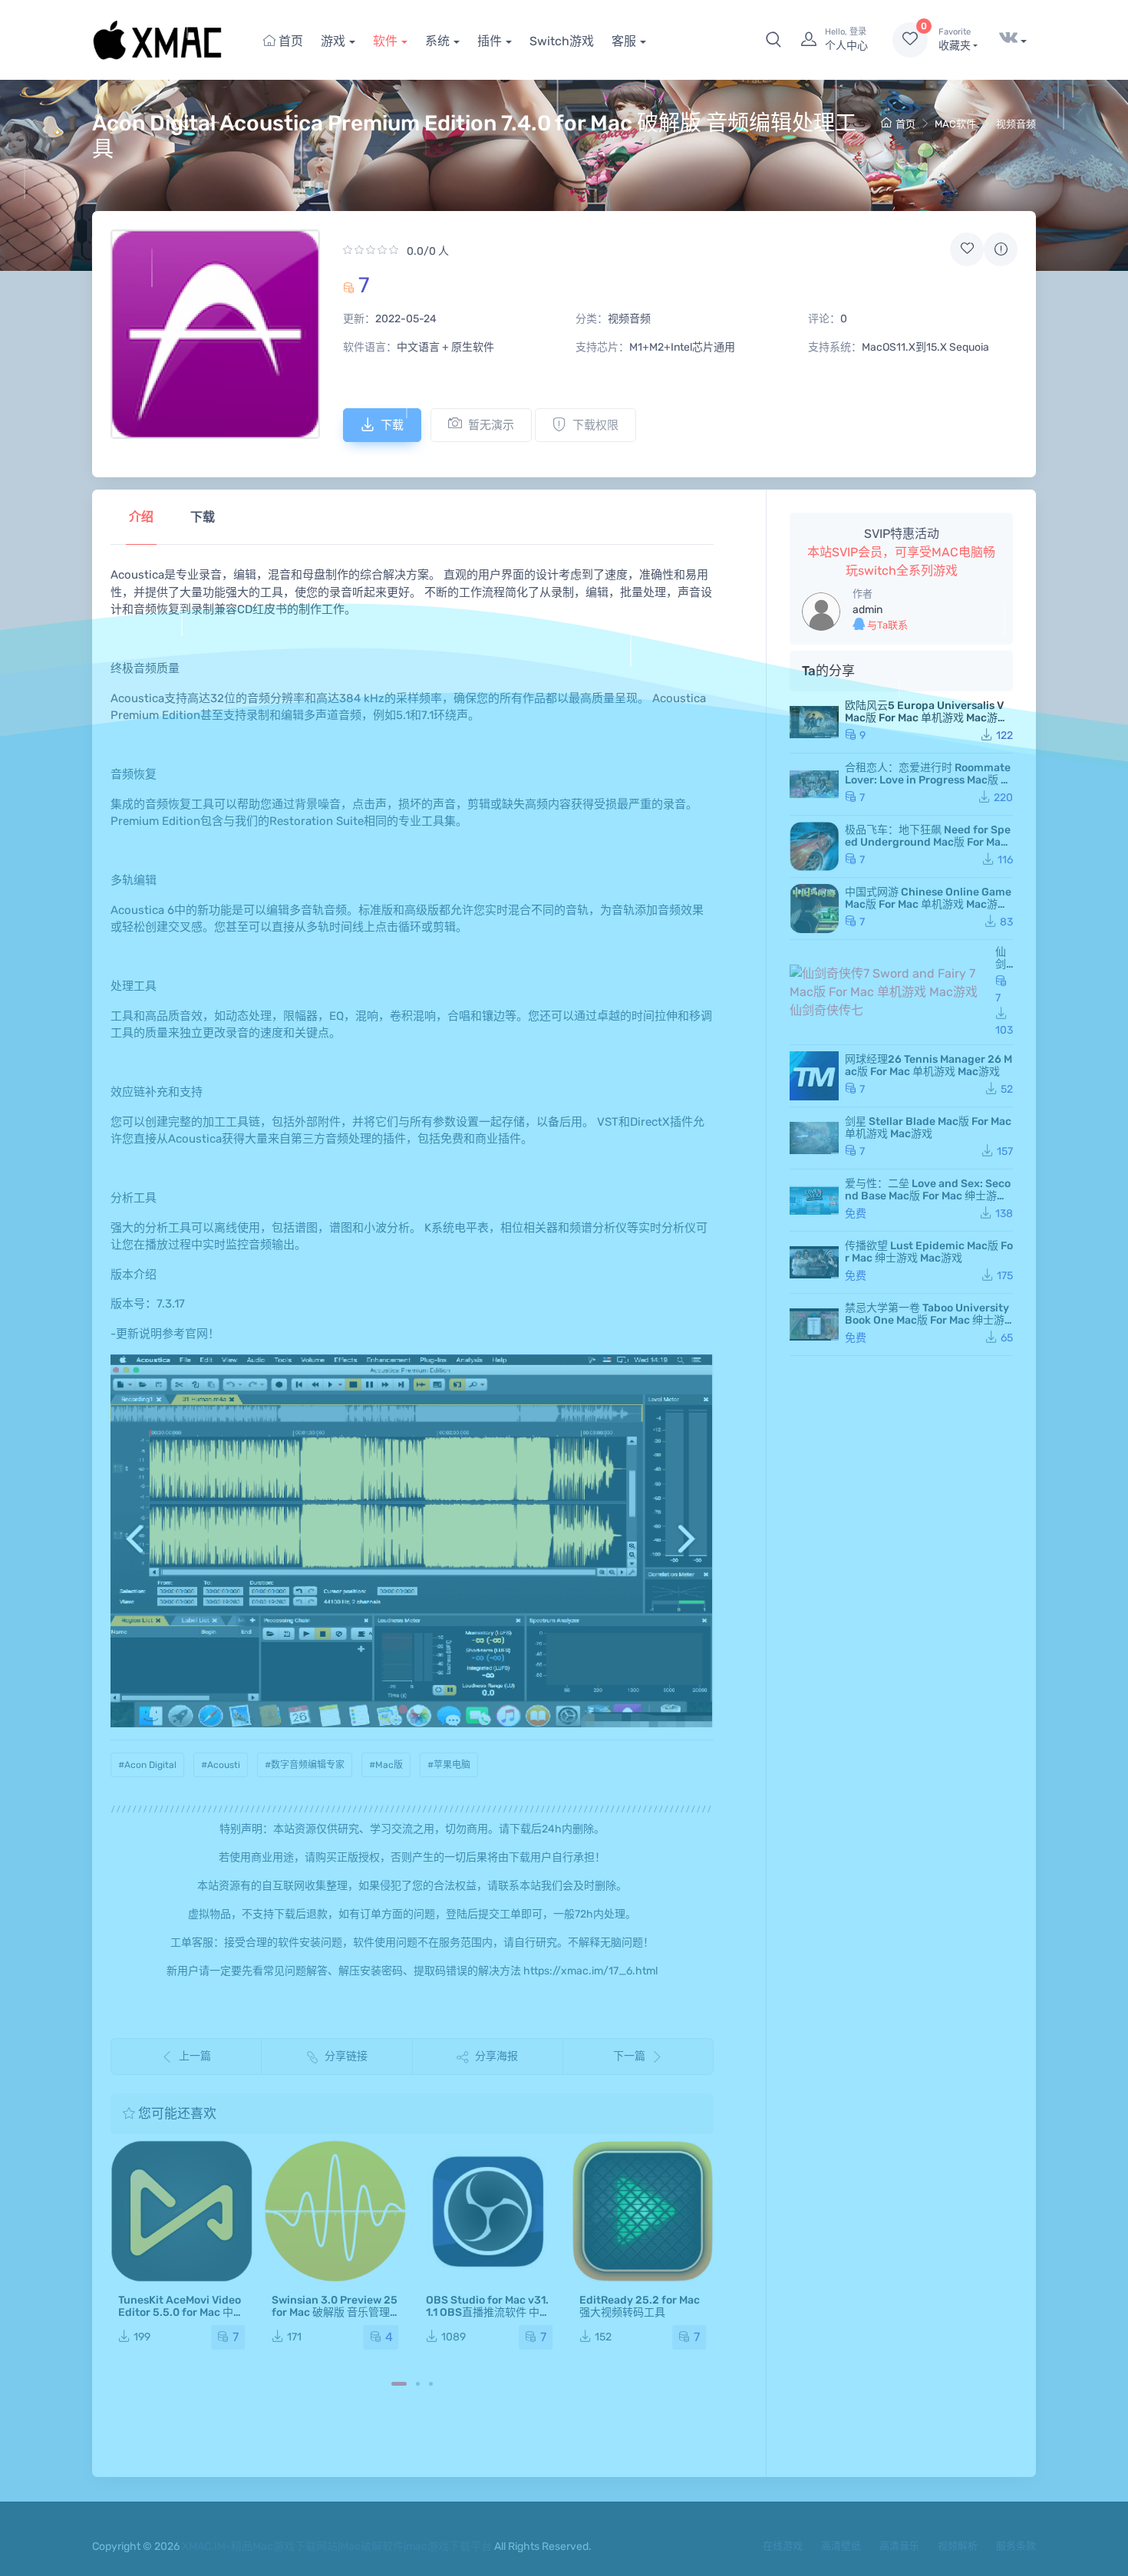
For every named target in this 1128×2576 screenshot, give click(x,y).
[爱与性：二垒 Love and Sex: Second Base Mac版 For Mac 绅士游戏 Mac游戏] (814, 1200)
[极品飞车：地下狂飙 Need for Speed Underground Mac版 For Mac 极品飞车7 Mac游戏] (814, 846)
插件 (490, 41)
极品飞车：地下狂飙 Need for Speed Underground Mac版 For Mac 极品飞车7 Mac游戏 (928, 842)
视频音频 (1016, 124)
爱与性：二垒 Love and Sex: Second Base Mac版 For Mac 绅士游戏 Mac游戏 (928, 1196)
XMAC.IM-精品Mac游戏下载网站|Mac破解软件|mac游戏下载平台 (337, 2546)
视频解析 (958, 2546)
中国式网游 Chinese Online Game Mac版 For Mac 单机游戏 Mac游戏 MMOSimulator (928, 904)
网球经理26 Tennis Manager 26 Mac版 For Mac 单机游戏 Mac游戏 (928, 1065)
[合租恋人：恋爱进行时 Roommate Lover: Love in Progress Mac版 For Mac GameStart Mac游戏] (814, 784)
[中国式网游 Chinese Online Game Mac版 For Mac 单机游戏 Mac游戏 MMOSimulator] (814, 909)
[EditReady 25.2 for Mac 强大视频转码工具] (489, 2211)
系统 (437, 41)
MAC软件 (955, 124)
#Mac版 (386, 1765)
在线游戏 (783, 2546)
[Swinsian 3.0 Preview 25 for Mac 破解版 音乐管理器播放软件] (181, 2211)
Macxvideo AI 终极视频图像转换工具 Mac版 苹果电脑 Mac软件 (642, 2312)
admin (867, 610)
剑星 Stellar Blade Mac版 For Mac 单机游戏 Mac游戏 (928, 1128)
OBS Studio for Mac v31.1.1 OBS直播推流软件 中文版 (334, 2312)
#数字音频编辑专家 (305, 1765)
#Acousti (221, 1765)
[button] (773, 40)
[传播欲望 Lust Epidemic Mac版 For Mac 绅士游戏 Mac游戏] (814, 1262)
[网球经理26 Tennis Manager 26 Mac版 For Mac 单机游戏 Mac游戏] (814, 1076)
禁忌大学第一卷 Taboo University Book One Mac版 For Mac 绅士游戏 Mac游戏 (927, 1320)
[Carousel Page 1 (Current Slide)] (399, 2384)
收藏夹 (955, 40)
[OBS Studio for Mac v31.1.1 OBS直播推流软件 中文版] (335, 2211)
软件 (385, 41)
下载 (392, 425)
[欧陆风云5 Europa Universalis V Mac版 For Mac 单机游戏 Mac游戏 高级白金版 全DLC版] (814, 722)
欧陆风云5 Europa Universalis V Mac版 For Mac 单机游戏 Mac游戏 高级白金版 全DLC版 (927, 718)
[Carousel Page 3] (431, 2384)
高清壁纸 (841, 2546)
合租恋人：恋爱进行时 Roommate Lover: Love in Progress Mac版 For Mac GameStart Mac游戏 (929, 780)
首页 (289, 41)
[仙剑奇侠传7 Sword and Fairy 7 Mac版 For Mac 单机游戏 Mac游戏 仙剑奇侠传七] (889, 992)
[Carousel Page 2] (418, 2384)
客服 (624, 41)
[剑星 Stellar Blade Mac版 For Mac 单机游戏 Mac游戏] (814, 1138)
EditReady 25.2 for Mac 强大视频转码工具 (486, 2306)
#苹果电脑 (449, 1765)
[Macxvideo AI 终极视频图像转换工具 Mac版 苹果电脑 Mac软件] (643, 2211)
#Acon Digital (147, 1765)
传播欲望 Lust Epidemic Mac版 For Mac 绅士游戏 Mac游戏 (929, 1252)
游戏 (333, 41)
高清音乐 (899, 2546)
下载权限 (595, 425)
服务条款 (1016, 2546)
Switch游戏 (562, 41)
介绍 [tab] (141, 517)
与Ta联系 (886, 625)
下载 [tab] (203, 517)
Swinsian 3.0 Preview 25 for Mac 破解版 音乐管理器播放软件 (181, 2312)
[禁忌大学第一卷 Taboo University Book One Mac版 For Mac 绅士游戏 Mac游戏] (814, 1324)
